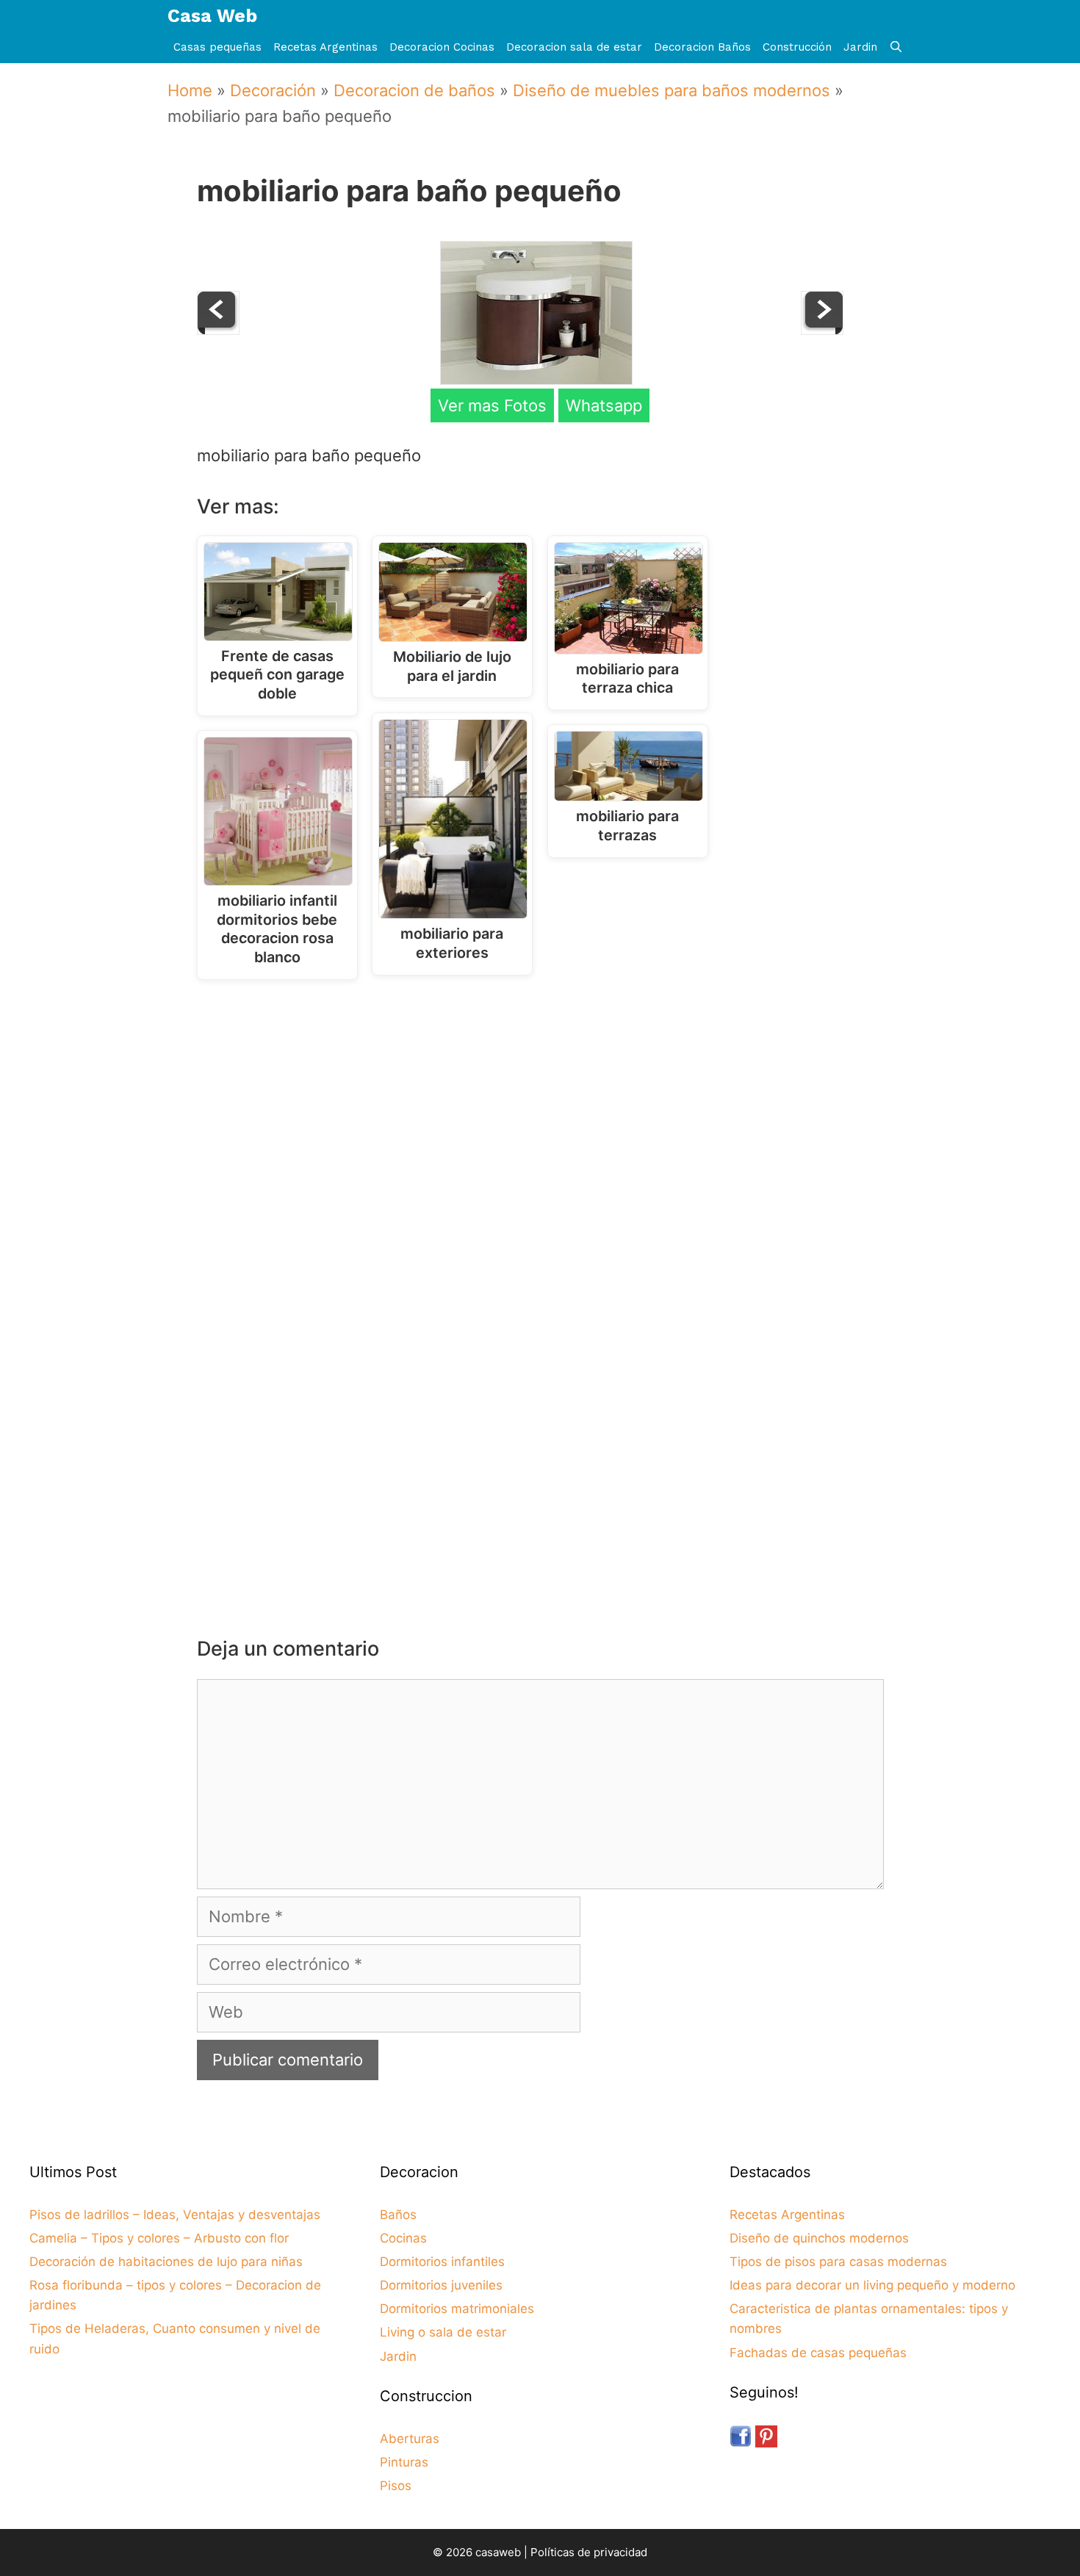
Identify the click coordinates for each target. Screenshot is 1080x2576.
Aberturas (410, 2439)
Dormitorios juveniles (441, 2285)
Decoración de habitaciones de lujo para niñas (166, 2262)
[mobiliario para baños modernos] (822, 329)
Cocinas (403, 2238)
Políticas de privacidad (589, 2552)
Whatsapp (604, 405)
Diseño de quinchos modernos (819, 2238)
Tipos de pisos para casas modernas (838, 2262)
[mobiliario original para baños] (218, 329)
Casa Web (212, 16)
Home (190, 90)
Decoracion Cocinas (442, 47)
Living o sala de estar (443, 2332)
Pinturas (404, 2462)
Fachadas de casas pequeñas (818, 2353)
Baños (398, 2215)
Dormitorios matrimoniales (457, 2309)
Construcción (797, 47)
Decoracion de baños (414, 90)
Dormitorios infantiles (442, 2262)
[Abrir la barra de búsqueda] (896, 47)
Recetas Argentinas (325, 47)
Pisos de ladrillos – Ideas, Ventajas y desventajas (175, 2215)
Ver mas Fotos (492, 405)
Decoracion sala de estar (574, 47)
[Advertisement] (544, 1112)
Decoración (273, 90)
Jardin (860, 47)
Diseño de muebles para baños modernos (672, 90)
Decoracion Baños (702, 47)
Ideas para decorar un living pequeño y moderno (872, 2285)
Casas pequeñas (217, 47)
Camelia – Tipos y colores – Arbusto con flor (159, 2238)
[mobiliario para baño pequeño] (536, 379)
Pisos (396, 2486)
